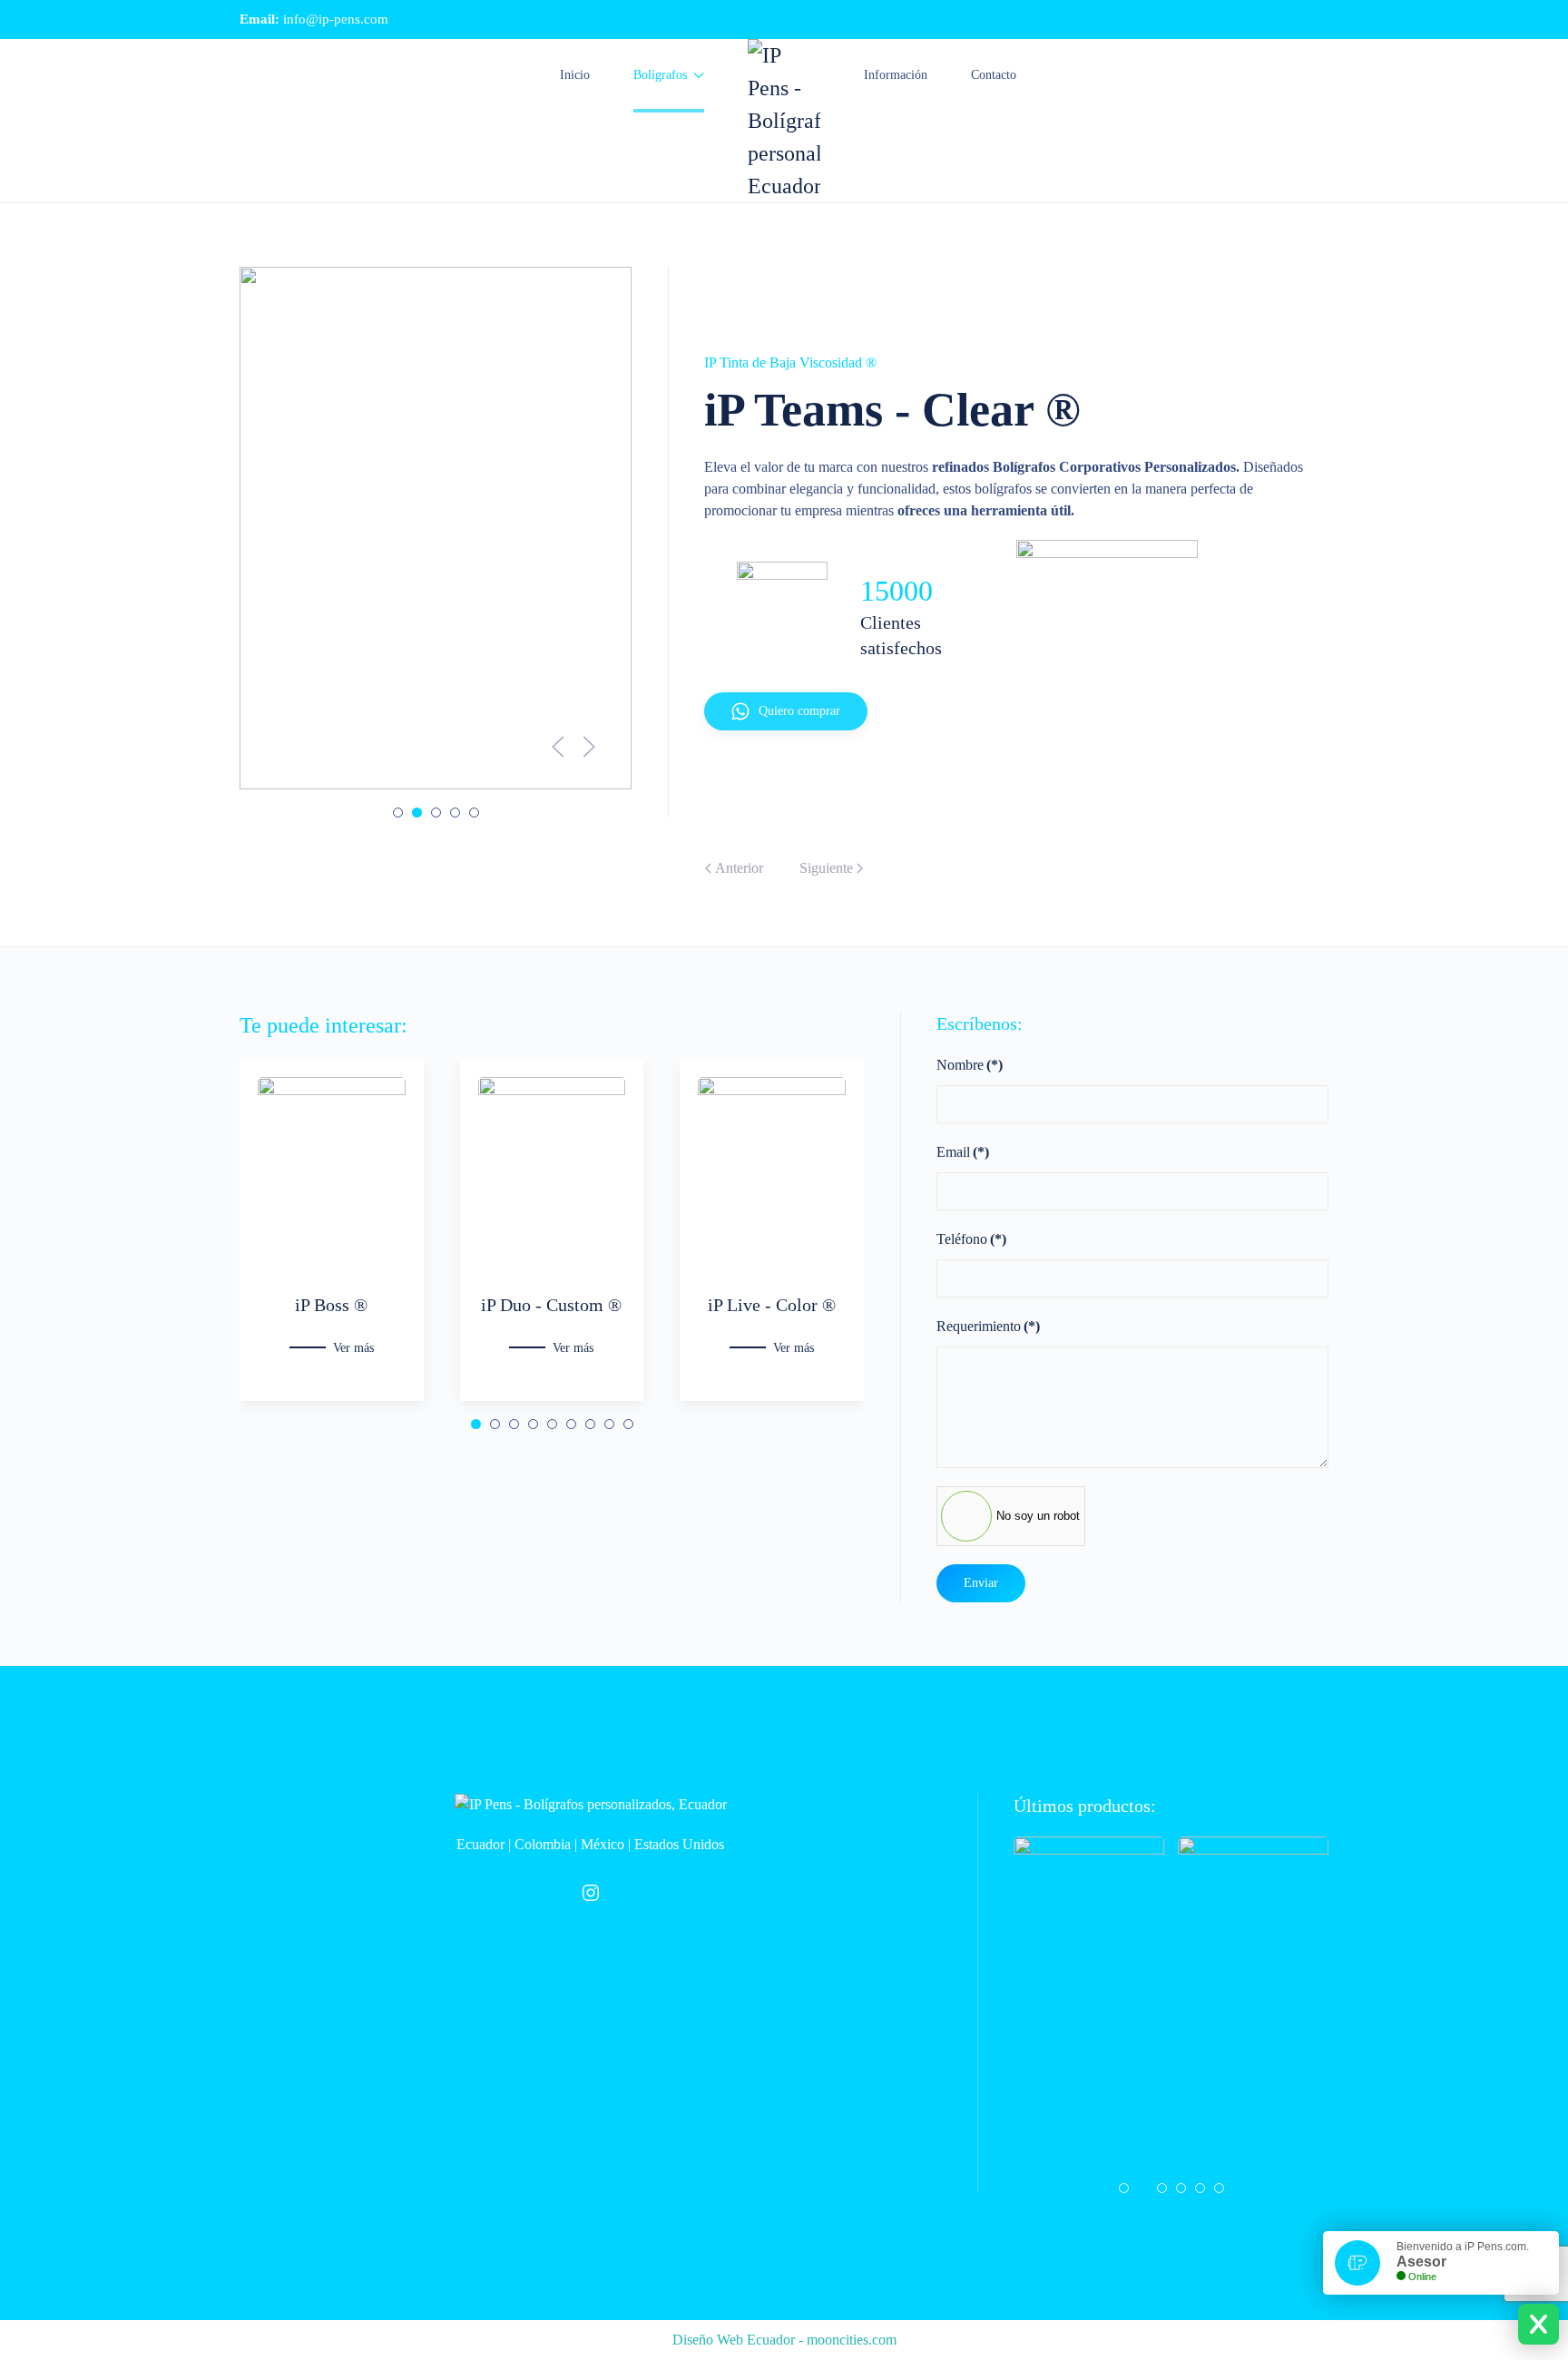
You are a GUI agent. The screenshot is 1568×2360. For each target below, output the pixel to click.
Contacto (994, 75)
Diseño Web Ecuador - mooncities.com (784, 2340)
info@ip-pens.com (336, 19)
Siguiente (826, 868)
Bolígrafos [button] (660, 75)
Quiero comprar (799, 711)
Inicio (575, 75)
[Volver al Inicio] (784, 121)
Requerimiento (988, 1326)
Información (896, 75)
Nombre (970, 1065)
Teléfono (971, 1239)
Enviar (981, 1583)
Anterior (739, 868)
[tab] (398, 813)
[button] (558, 747)
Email (963, 1152)
